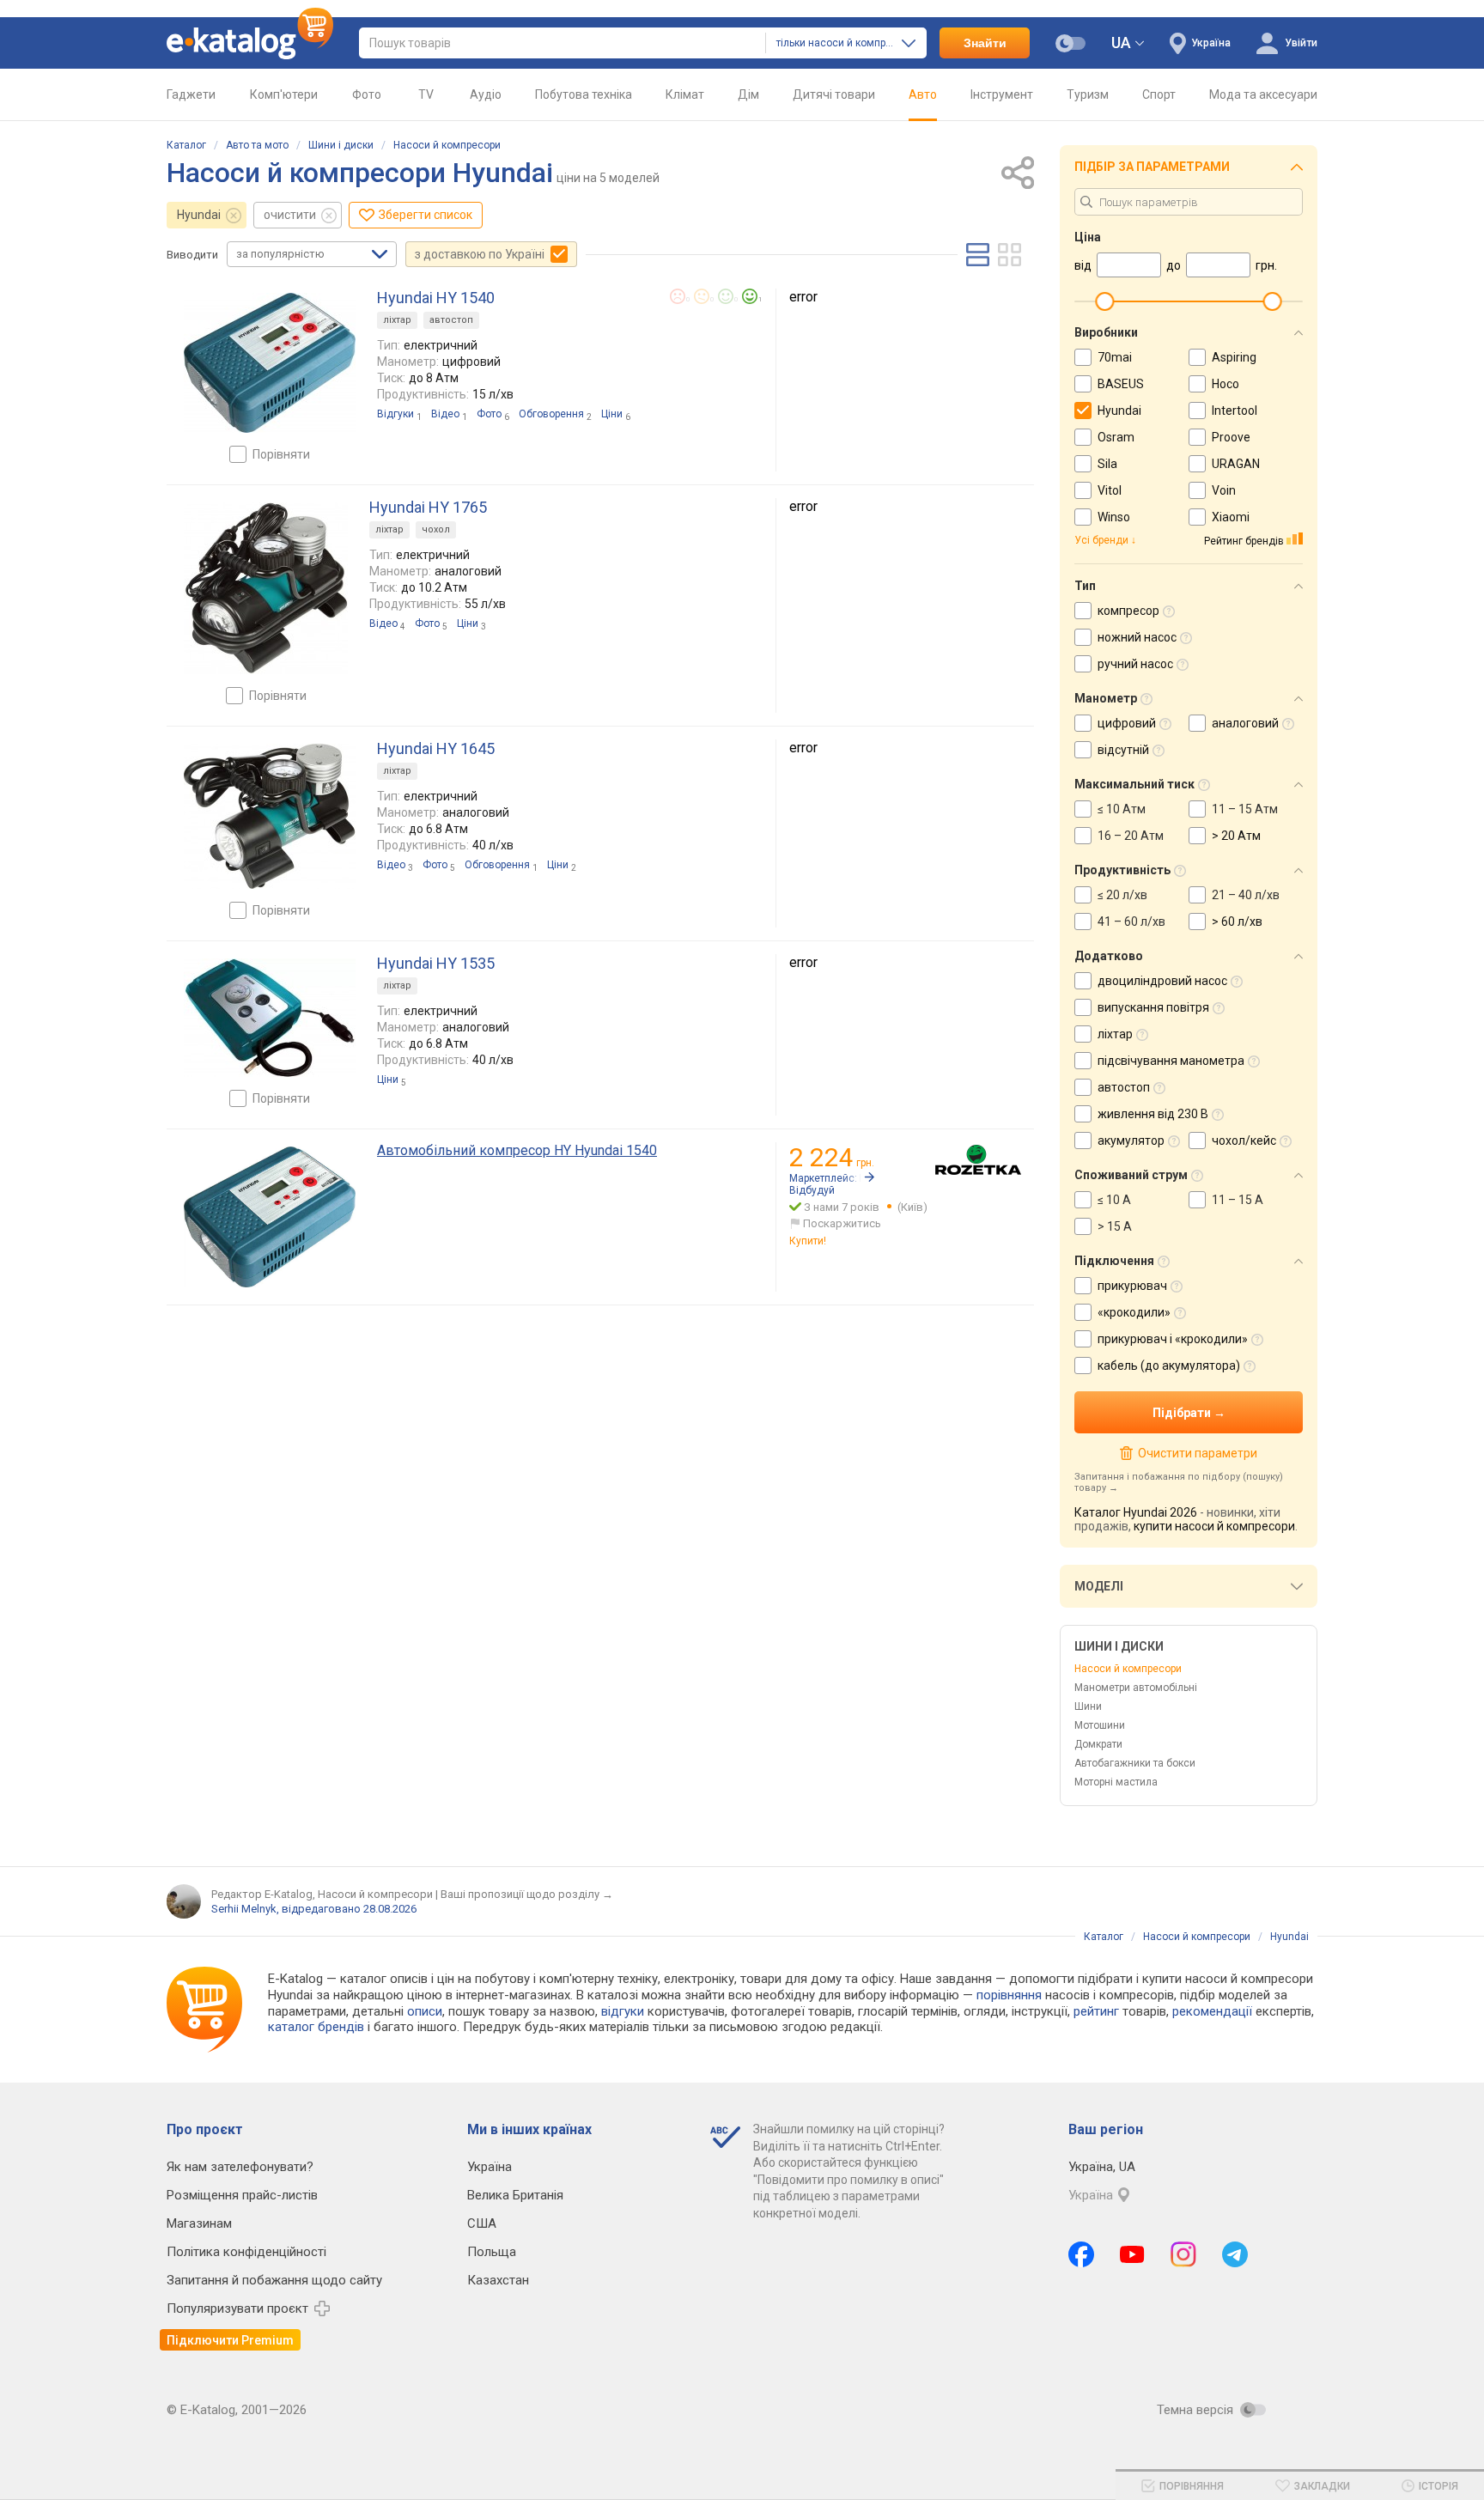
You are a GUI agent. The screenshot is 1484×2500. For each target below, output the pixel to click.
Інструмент (1002, 94)
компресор (1128, 611)
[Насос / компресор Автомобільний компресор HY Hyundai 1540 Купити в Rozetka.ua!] (978, 1160)
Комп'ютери (284, 94)
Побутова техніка (584, 94)
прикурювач (1132, 1286)
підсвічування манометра (1171, 1061)
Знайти (985, 43)
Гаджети (191, 94)
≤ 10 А (1114, 1200)
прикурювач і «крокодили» (1173, 1339)
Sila (1107, 464)
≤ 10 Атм (1122, 809)
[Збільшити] (270, 363)
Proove (1231, 437)
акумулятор (1131, 1141)
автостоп (451, 320)
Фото (367, 94)
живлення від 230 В (1153, 1114)
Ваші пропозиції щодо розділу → (527, 1894)
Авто (923, 94)
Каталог (186, 145)
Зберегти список (426, 215)
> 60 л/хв (1237, 922)
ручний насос (1135, 664)
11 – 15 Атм (1245, 809)
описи (425, 2011)
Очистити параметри (1197, 1453)
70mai (1115, 357)
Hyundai (199, 215)
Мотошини (1100, 1725)
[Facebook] (1081, 2254)
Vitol (1110, 490)
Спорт (1159, 94)
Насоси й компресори (447, 145)
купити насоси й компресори (1214, 1526)
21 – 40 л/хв (1246, 895)
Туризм (1088, 94)
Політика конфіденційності (246, 2252)
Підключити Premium (230, 2340)
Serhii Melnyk (244, 1909)
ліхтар (397, 320)
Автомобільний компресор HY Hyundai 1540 (517, 1150)
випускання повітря (1153, 1007)
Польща (492, 2252)
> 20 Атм (1236, 836)
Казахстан (498, 2280)
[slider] (1104, 301)
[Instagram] (1183, 2254)
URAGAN (1236, 464)
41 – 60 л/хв (1131, 922)
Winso (1114, 517)
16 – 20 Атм (1131, 836)
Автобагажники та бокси (1135, 1763)
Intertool (1235, 411)
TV (426, 94)
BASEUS (1121, 384)
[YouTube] (1132, 2254)
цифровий (1127, 723)
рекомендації (1212, 2011)
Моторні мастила (1116, 1782)
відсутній (1123, 750)
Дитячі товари (834, 94)
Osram (1116, 437)
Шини (1088, 1706)
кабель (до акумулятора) (1169, 1366)
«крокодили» (1134, 1312)
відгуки (623, 2011)
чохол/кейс (1244, 1141)
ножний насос (1137, 637)
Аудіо (486, 94)
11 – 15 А (1238, 1200)
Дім (748, 94)
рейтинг (1096, 2011)
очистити (290, 215)
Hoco (1226, 384)
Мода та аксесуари (1263, 94)
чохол (436, 529)
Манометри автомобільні (1136, 1688)
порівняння (1009, 1995)
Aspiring (1234, 357)
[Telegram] (1235, 2254)
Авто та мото (257, 145)
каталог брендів (316, 2027)
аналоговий (1245, 723)
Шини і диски (341, 145)
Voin (1224, 490)
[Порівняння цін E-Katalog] (250, 43)
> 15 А (1115, 1226)
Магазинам (199, 2223)
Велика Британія (515, 2195)
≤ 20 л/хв (1122, 895)
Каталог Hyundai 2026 (1136, 1512)
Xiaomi (1231, 517)
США (482, 2223)
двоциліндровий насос (1162, 981)
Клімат (685, 94)
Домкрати (1098, 1744)
